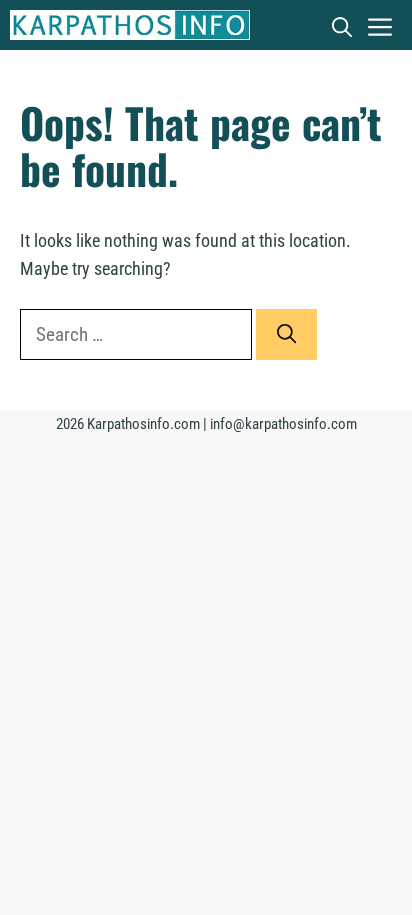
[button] (342, 25)
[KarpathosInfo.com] (130, 25)
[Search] (286, 334)
